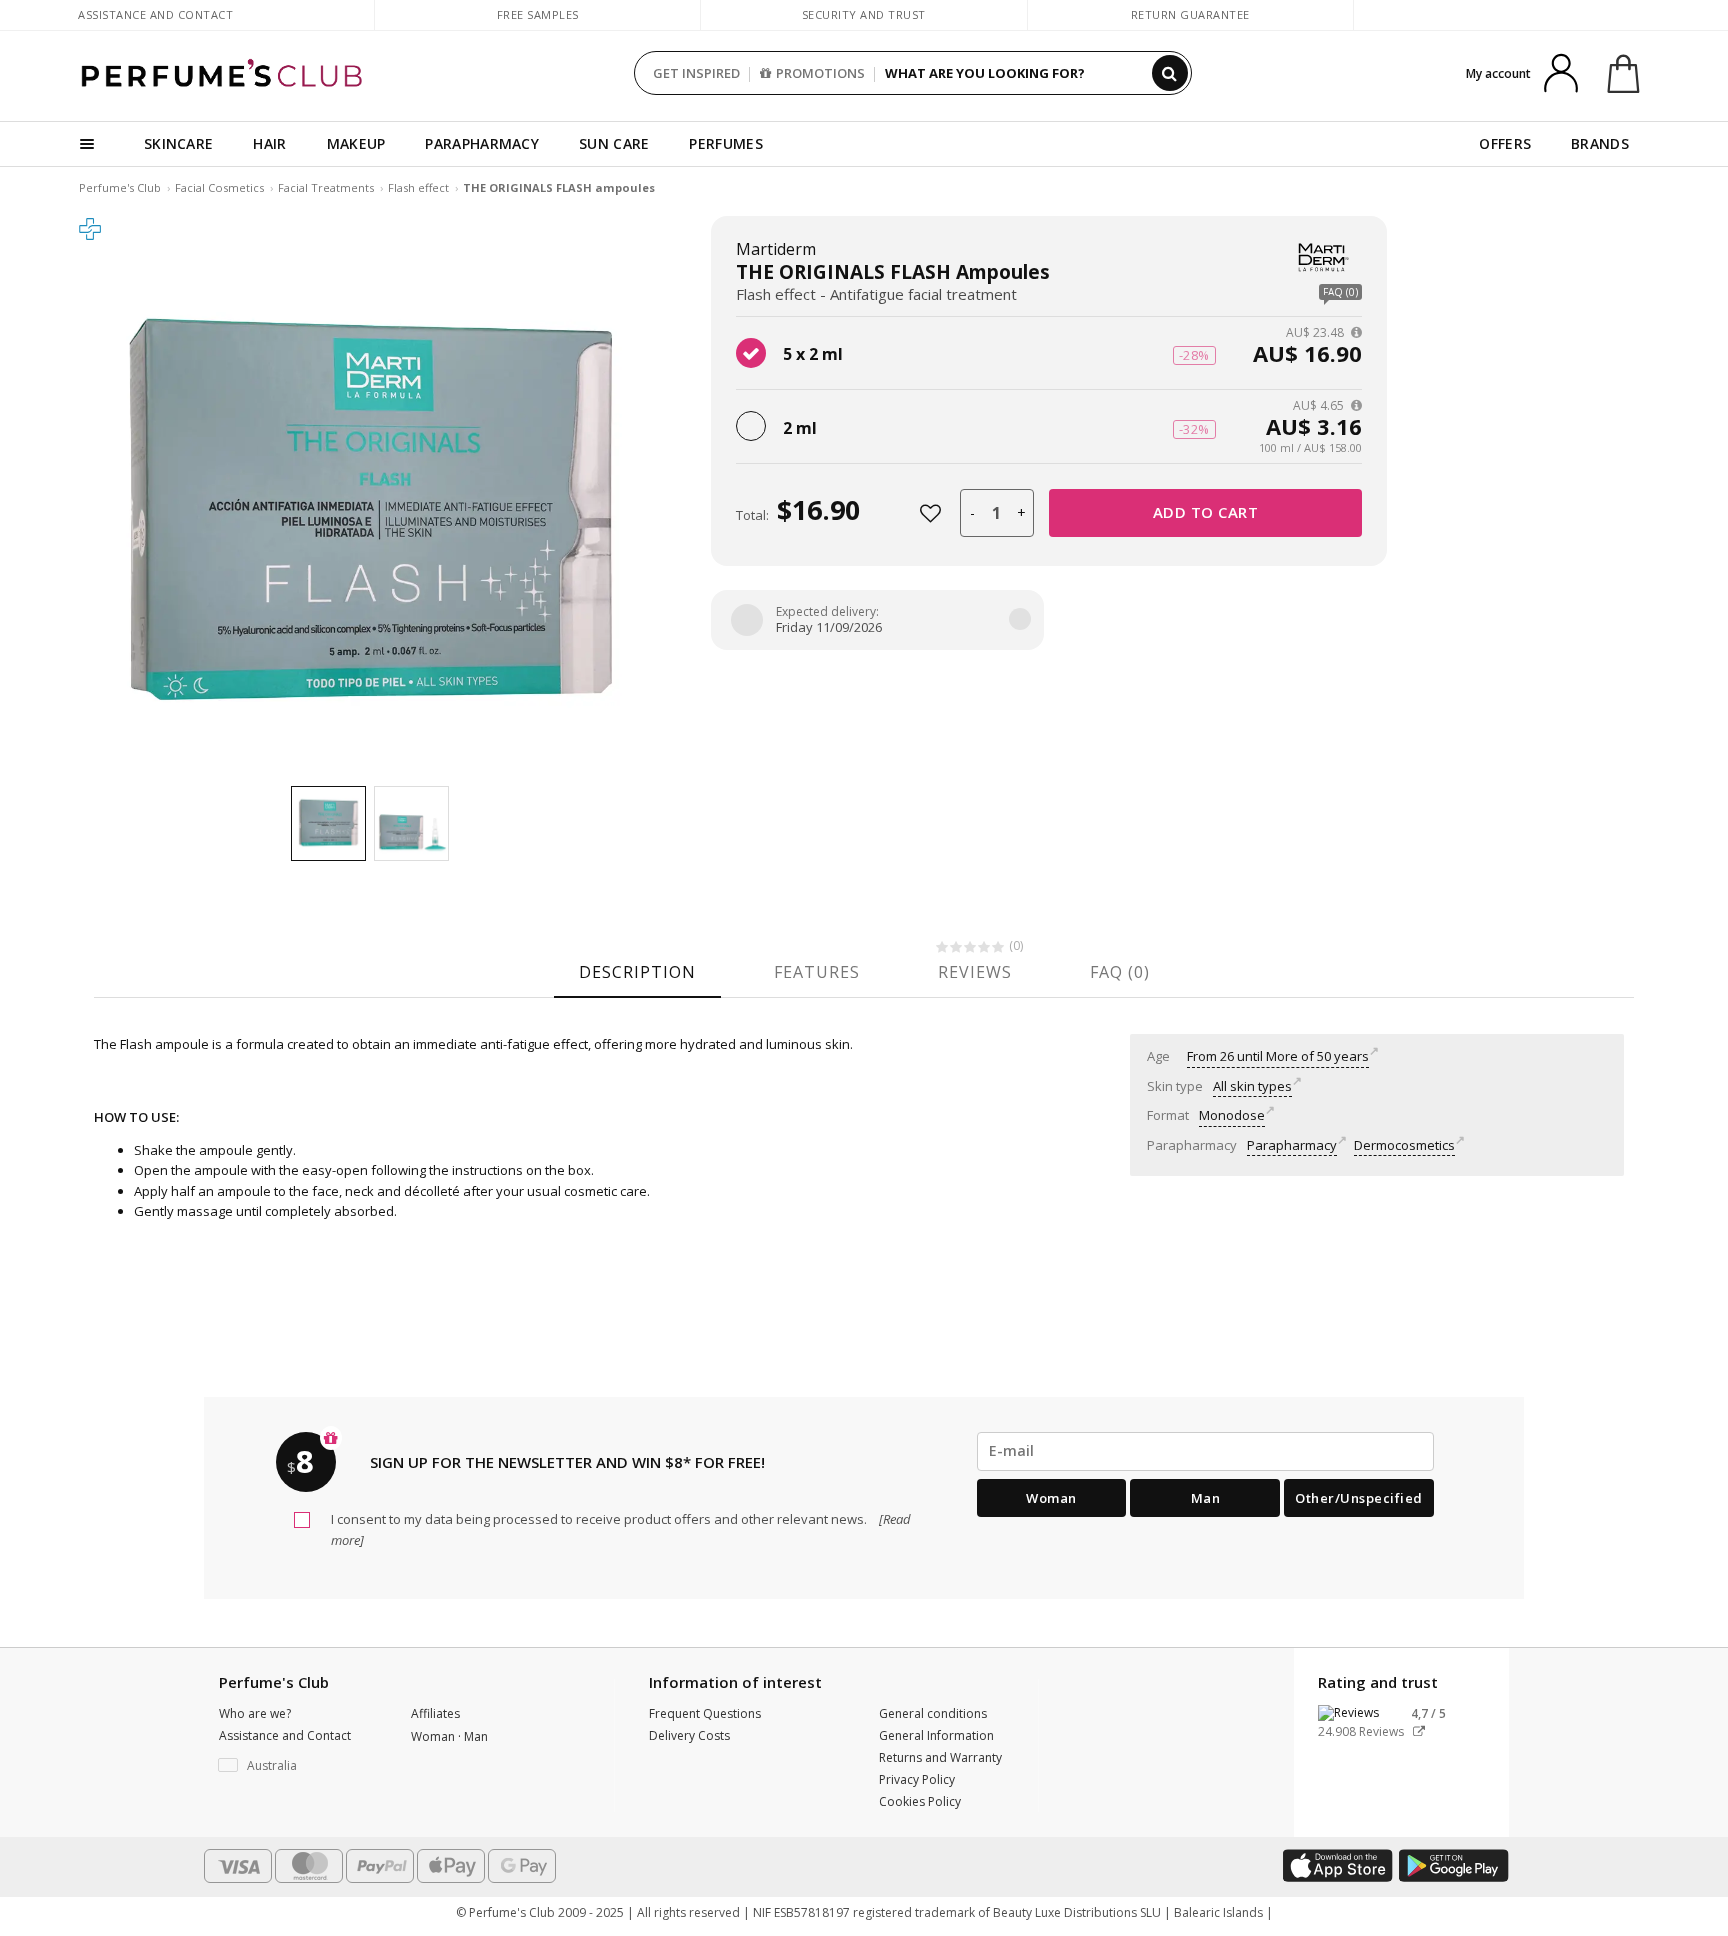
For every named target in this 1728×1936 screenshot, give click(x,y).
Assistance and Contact (155, 14)
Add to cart (1206, 512)
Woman (1051, 1498)
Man (1206, 1498)
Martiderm (776, 249)
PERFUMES (725, 143)
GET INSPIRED (696, 73)
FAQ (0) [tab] (1120, 972)
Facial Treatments (326, 187)
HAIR (269, 143)
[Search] (1170, 73)
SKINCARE (178, 143)
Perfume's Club (120, 187)
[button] (300, 1766)
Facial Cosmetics (219, 187)
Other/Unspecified (1359, 1498)
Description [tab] (637, 972)
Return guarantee (1190, 14)
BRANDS (1600, 143)
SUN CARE (614, 143)
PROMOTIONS (820, 73)
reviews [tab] (975, 972)
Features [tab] (817, 972)
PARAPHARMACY (482, 143)
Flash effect (418, 187)
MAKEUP (356, 143)
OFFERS (1505, 143)
